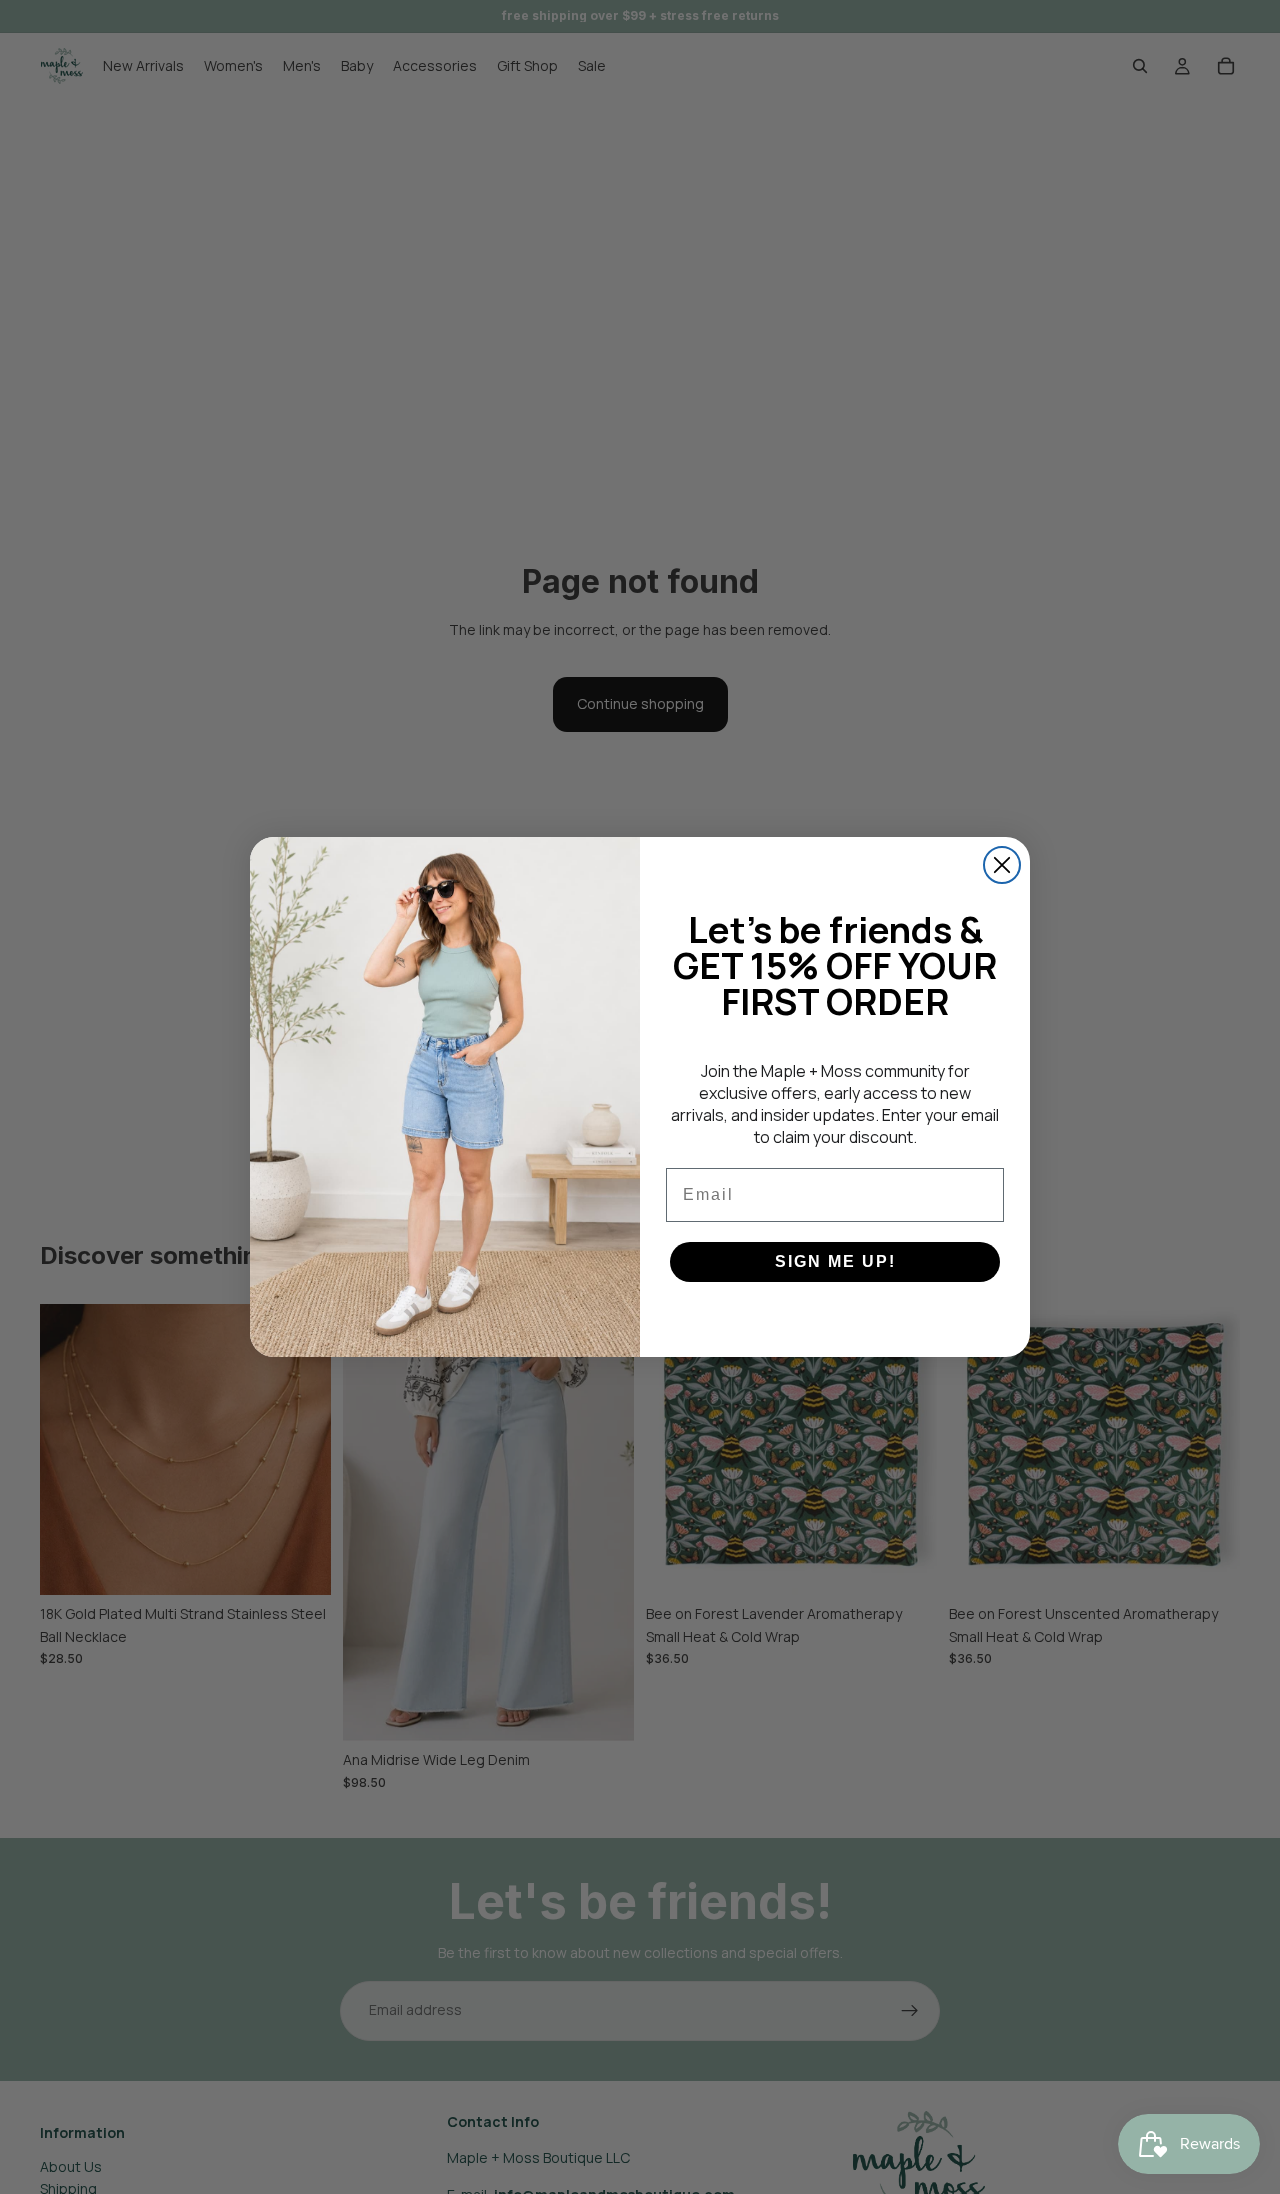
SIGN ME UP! (835, 1261)
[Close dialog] (1002, 865)
